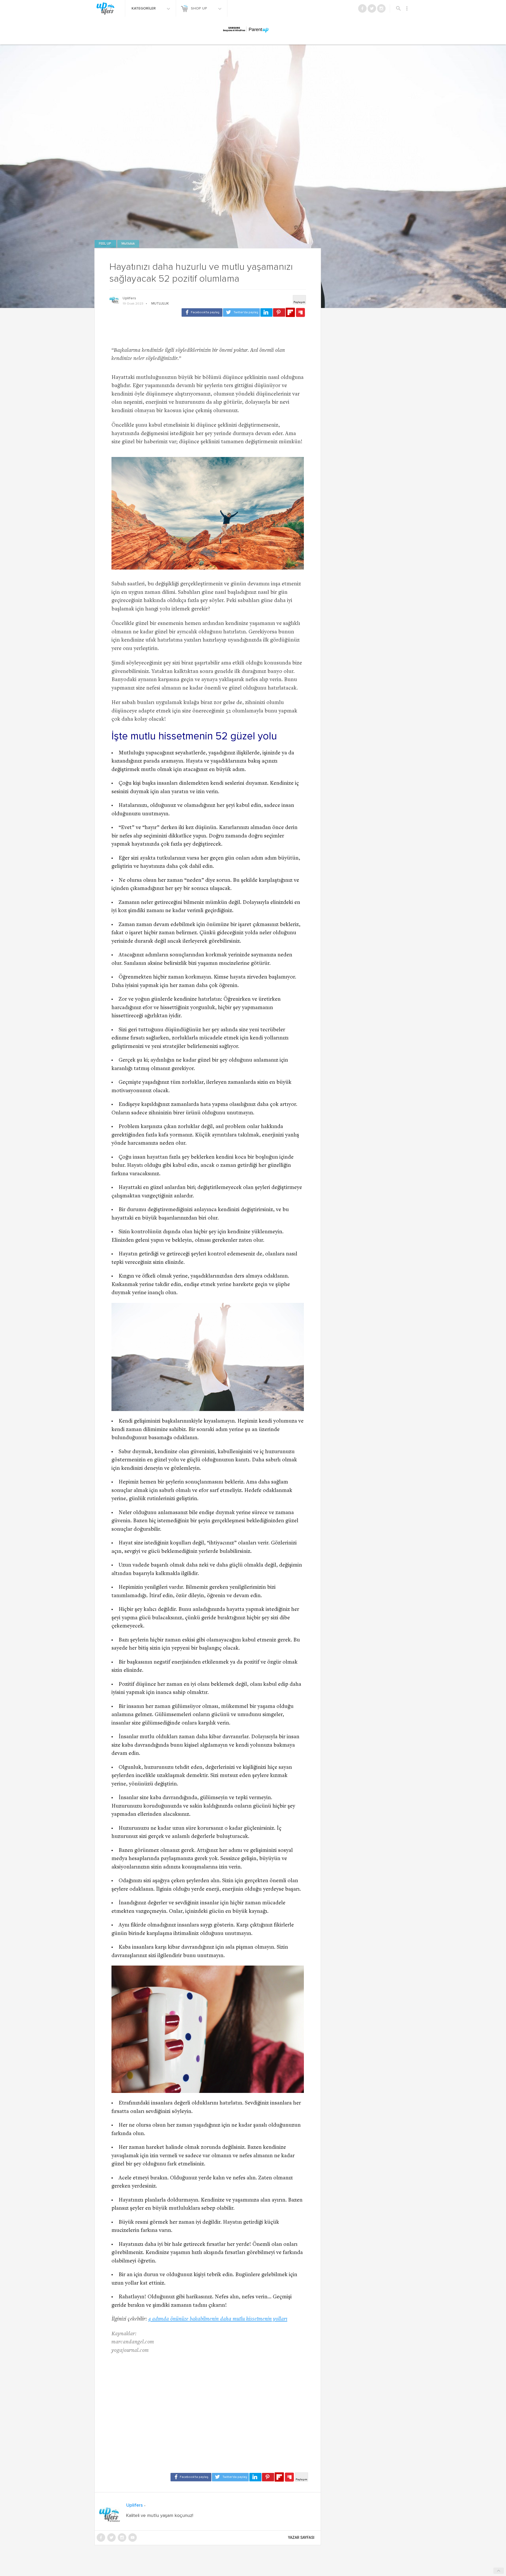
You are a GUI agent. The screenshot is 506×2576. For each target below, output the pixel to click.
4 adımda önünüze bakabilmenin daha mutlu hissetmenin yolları (218, 2319)
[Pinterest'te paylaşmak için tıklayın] (279, 312)
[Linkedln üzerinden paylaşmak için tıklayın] (266, 312)
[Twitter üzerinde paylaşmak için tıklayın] (241, 312)
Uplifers (129, 298)
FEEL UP (105, 244)
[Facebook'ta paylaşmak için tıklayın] (202, 312)
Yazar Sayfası (301, 2538)
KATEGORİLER (144, 8)
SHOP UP (200, 8)
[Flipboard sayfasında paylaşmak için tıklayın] (290, 312)
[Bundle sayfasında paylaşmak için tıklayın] (300, 313)
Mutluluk (128, 244)
